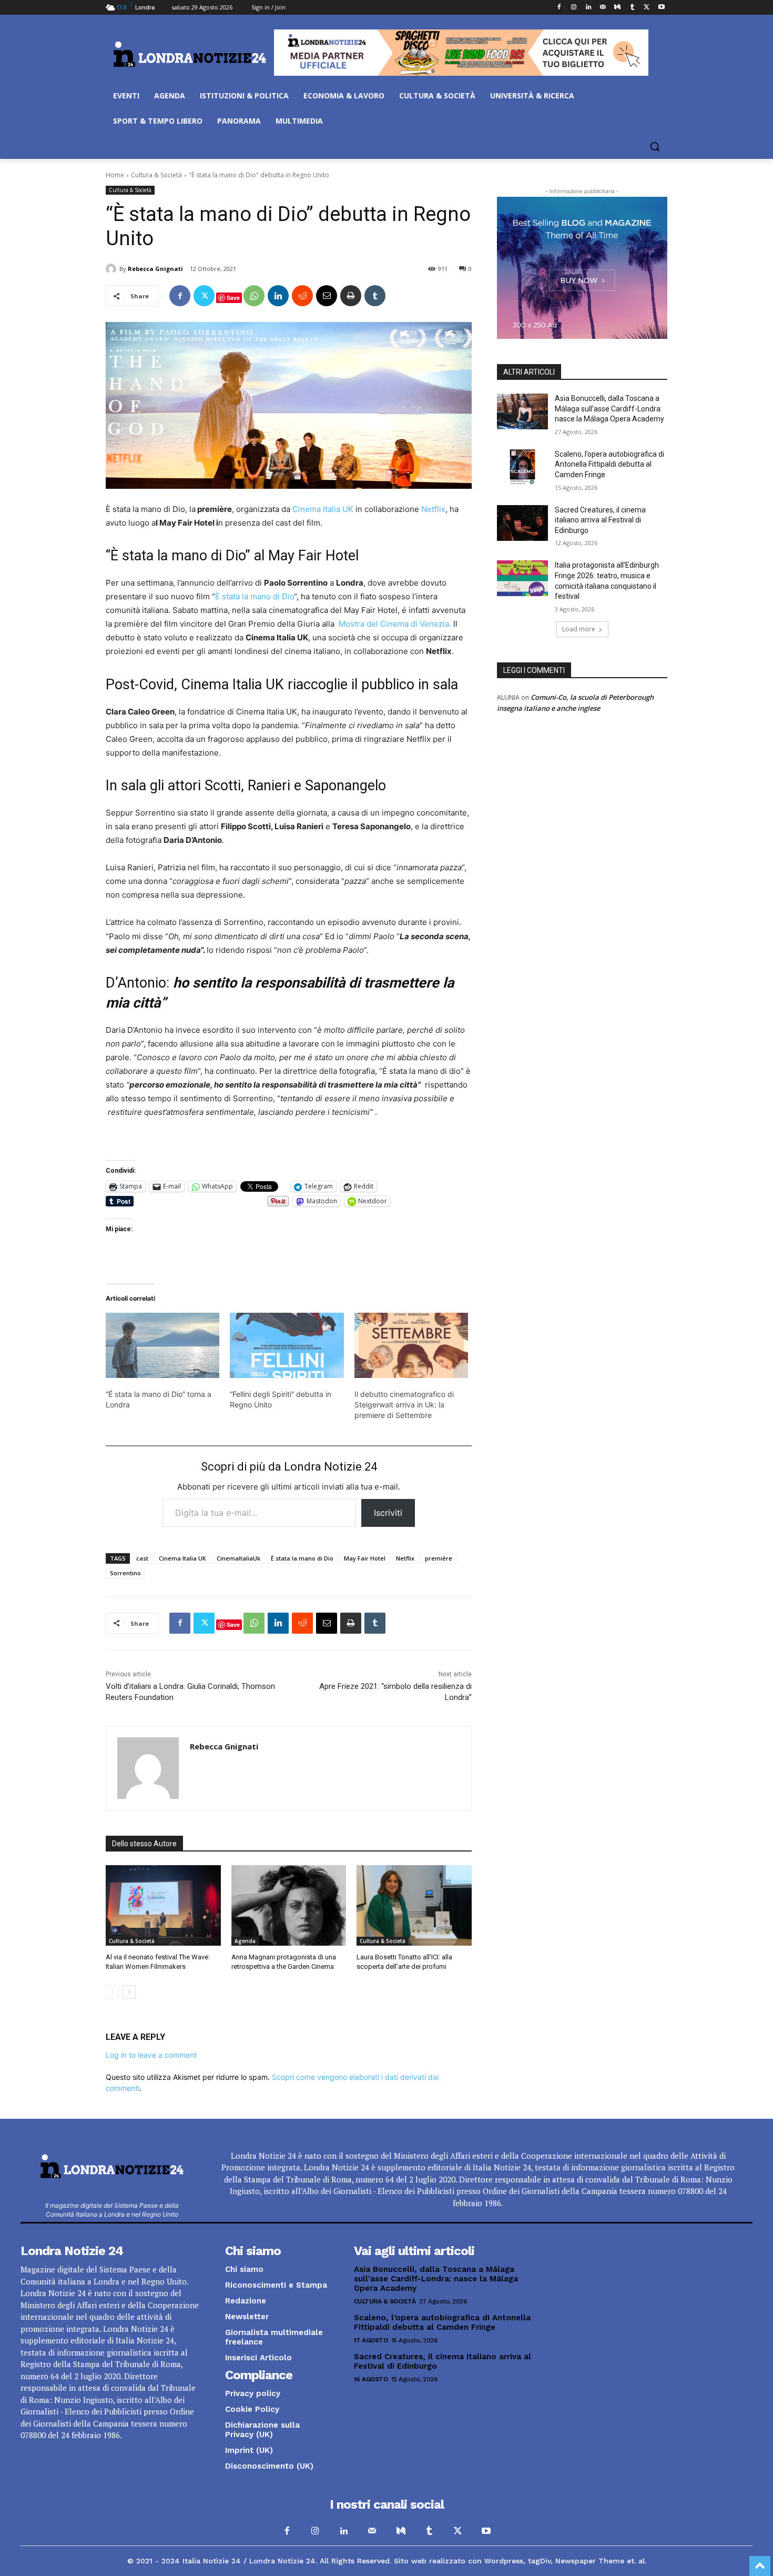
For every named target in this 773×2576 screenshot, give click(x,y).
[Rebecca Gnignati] (113, 269)
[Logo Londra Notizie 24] (190, 54)
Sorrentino (125, 1573)
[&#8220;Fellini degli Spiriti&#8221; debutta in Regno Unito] (287, 1345)
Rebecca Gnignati (155, 269)
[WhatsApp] (254, 296)
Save (233, 298)
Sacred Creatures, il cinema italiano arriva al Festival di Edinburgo (600, 520)
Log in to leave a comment (151, 2055)
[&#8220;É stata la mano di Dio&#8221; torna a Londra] (162, 1345)
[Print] (351, 296)
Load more (579, 629)
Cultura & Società (156, 175)
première (439, 1558)
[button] (655, 146)
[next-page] (129, 1992)
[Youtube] (661, 8)
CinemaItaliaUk (238, 1558)
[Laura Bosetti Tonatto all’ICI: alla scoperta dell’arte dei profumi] (414, 1905)
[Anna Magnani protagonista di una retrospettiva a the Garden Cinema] (289, 1905)
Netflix (432, 509)
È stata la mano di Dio (255, 596)
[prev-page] (112, 1992)
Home (115, 175)
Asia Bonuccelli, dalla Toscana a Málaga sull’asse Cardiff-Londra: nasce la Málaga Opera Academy (609, 409)
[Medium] (618, 8)
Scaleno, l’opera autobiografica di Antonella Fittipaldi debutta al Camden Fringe (609, 464)
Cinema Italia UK (323, 509)
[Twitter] (647, 8)
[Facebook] (559, 8)
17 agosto (371, 2340)
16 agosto (371, 2379)
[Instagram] (573, 8)
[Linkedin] (588, 8)
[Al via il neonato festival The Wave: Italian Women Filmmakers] (163, 1905)
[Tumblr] (632, 8)
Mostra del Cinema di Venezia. (395, 624)
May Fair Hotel (365, 1558)
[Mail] (603, 8)
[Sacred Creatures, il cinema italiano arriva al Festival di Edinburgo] (522, 523)
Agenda (245, 1941)
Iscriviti (388, 1513)
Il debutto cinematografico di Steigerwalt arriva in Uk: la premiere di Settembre (404, 1405)
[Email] (327, 296)
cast (142, 1558)
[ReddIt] (302, 296)
